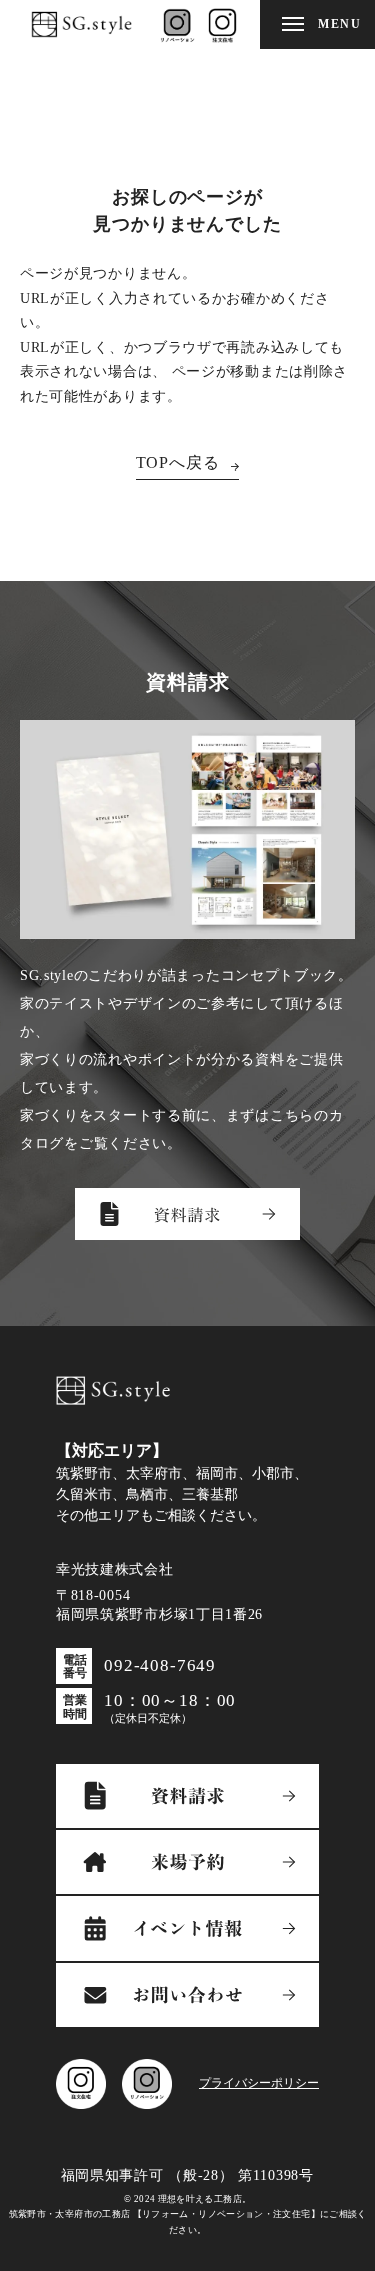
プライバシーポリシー (259, 2083)
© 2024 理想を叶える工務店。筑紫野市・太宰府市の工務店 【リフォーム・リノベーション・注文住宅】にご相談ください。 (188, 2215)
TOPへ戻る (178, 462)
